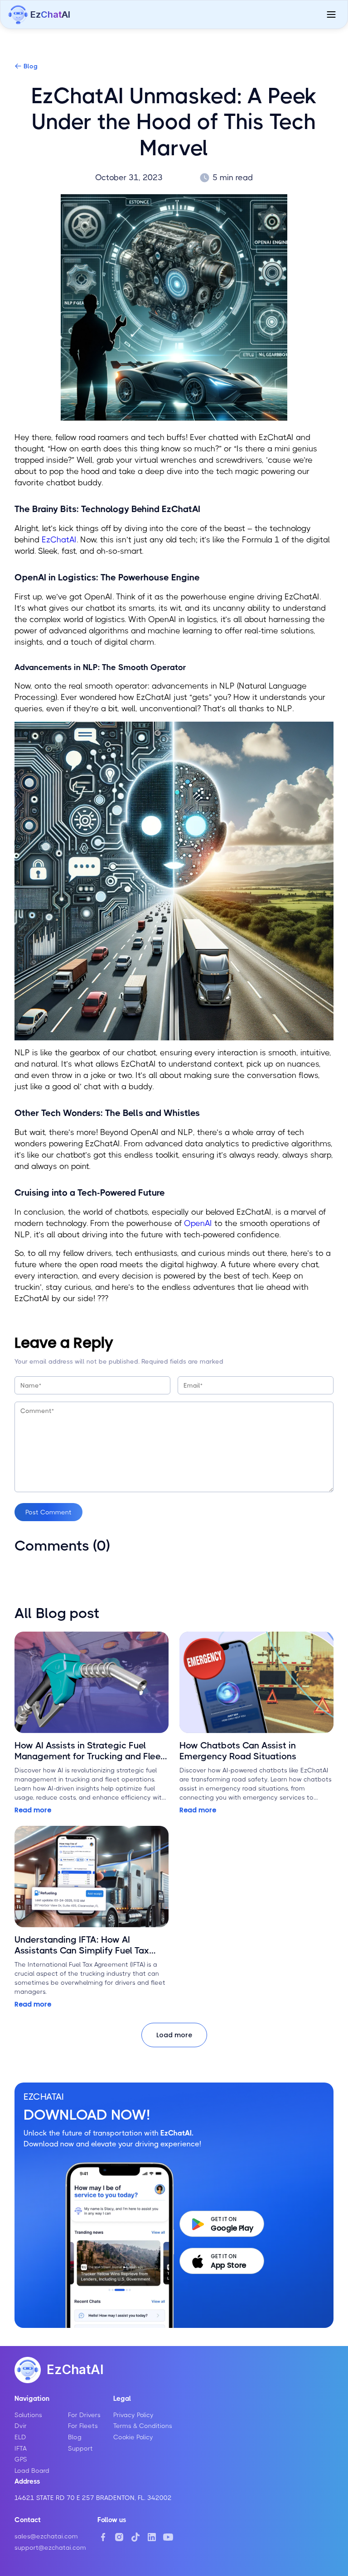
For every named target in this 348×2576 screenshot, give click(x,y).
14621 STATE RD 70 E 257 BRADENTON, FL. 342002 (93, 2498)
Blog (31, 66)
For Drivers (84, 2415)
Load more (174, 2035)
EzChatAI (59, 540)
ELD (20, 2437)
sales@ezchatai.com (46, 2536)
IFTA (21, 2448)
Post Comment (48, 1512)
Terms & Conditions (143, 2426)
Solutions (28, 2415)
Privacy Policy (133, 2415)
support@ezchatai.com (50, 2547)
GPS (21, 2459)
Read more (33, 1810)
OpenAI (198, 1223)
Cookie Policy (133, 2437)
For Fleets (83, 2426)
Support (80, 2448)
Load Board (32, 2471)
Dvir (21, 2426)
